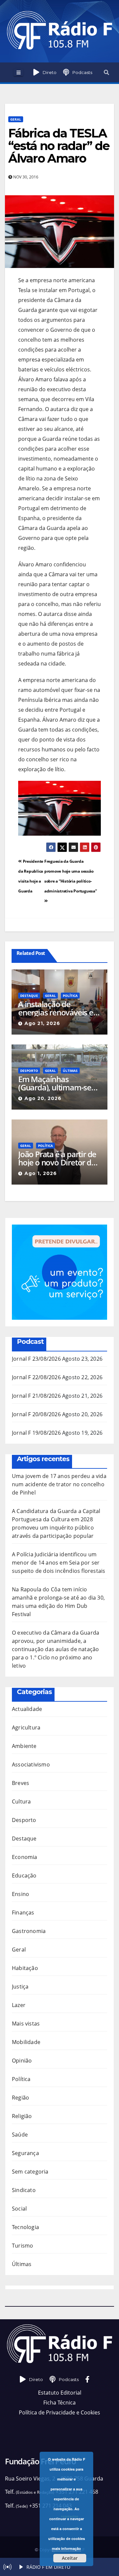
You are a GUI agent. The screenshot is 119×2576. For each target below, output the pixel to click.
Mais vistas (26, 2024)
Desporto (29, 1071)
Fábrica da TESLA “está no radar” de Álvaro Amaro (59, 146)
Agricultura (26, 1727)
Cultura (21, 1801)
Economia (25, 1857)
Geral (16, 119)
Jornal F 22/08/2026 (36, 1377)
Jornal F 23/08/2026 (36, 1359)
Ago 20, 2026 (43, 1098)
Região (20, 2098)
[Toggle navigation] (18, 72)
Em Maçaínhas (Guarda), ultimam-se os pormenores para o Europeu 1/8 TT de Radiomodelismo (57, 1083)
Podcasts (82, 72)
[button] (106, 72)
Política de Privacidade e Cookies (59, 2412)
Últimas (70, 1071)
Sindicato (24, 2190)
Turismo (22, 2246)
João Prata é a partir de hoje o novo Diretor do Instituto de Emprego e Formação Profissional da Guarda (57, 1158)
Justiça (20, 1987)
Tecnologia (25, 2227)
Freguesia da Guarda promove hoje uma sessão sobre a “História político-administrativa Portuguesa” (71, 876)
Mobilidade (26, 2042)
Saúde (20, 2135)
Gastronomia (29, 1931)
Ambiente (24, 1746)
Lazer (19, 2005)
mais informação (66, 2548)
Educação (24, 1875)
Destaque (29, 996)
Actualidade (27, 1709)
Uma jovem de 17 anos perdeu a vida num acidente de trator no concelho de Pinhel (59, 1484)
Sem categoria (30, 2172)
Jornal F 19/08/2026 (36, 1433)
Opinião (22, 2061)
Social (19, 2209)
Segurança (25, 2153)
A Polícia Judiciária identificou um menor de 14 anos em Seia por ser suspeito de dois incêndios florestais (59, 1563)
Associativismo (31, 1764)
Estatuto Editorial (60, 2393)
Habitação (25, 1968)
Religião (22, 2116)
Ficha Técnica (59, 2403)
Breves (20, 1783)
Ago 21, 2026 (42, 1023)
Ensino (20, 1894)
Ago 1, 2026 (41, 1173)
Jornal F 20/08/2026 (36, 1414)
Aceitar (70, 2558)
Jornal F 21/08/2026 (36, 1396)
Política (70, 996)
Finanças (23, 1913)
